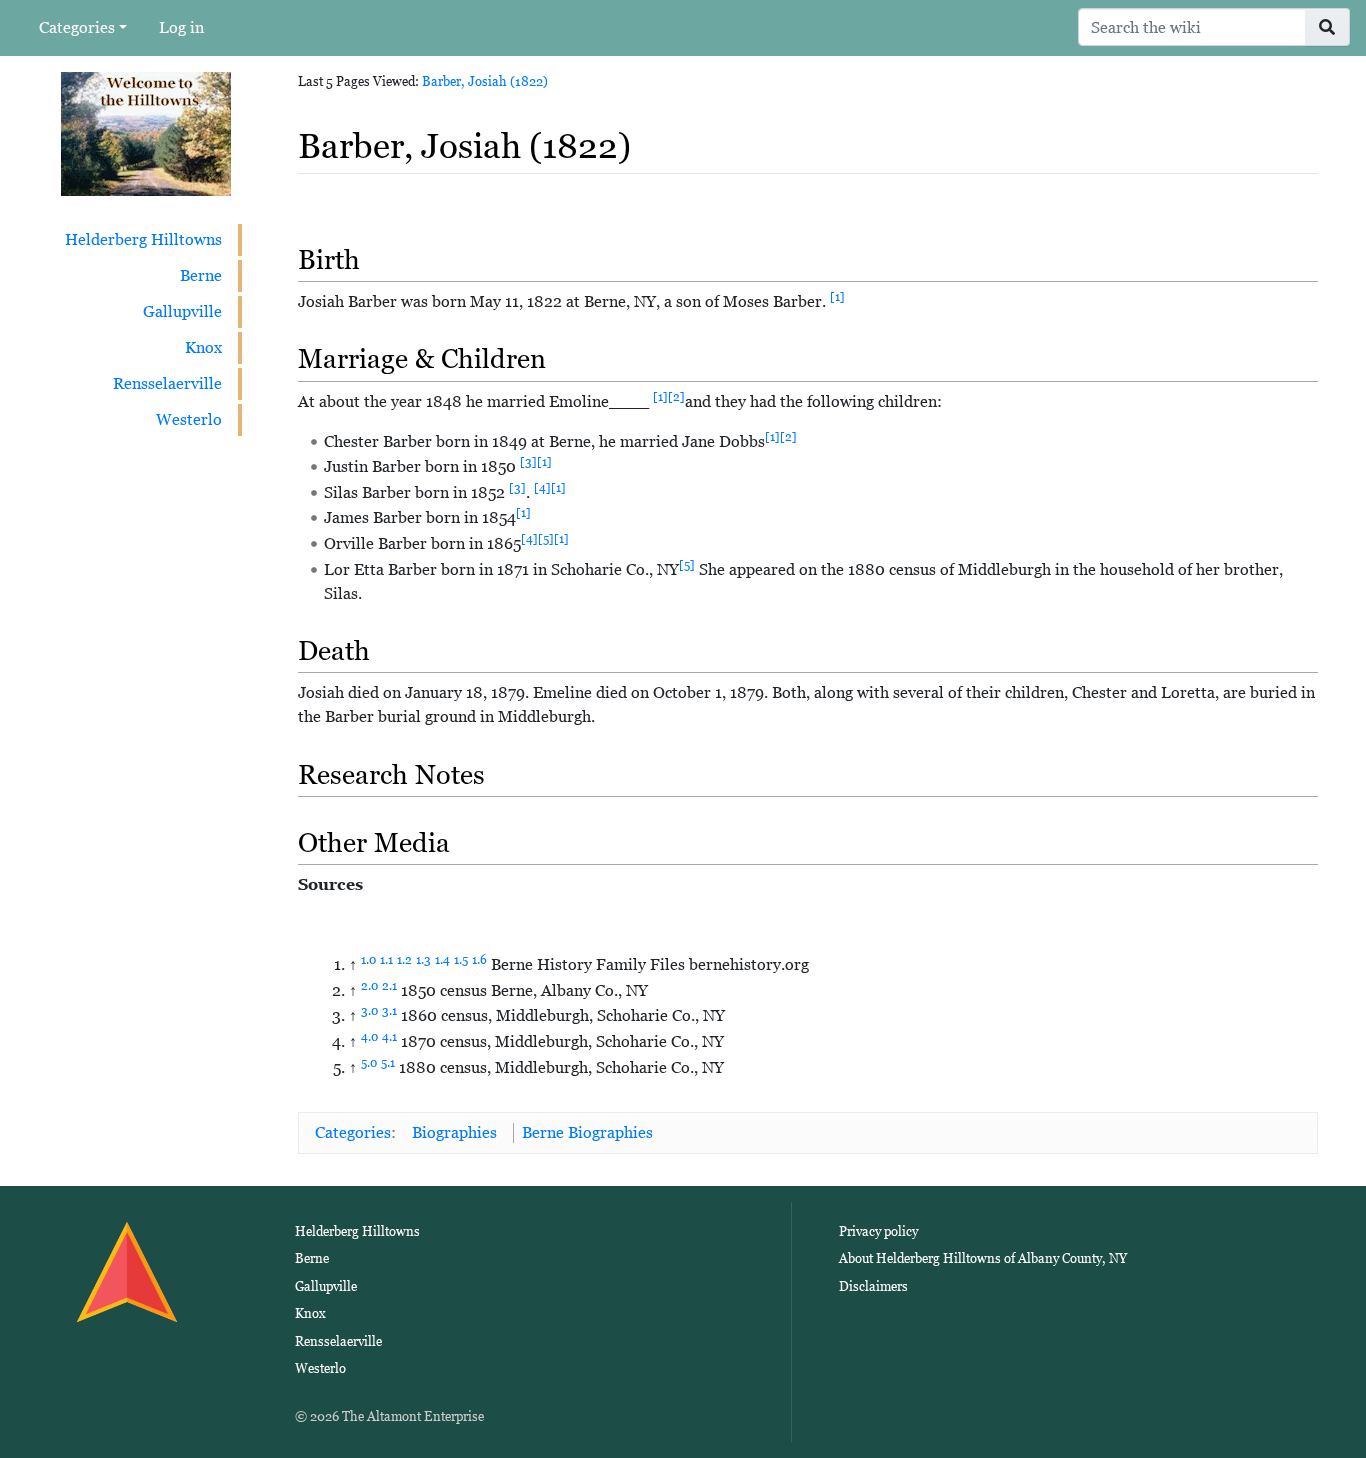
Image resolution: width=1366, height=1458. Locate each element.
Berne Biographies (587, 1132)
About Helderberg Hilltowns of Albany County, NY (983, 1258)
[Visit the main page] (146, 132)
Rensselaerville (167, 383)
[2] (676, 397)
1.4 (442, 960)
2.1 (389, 986)
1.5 (461, 960)
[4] (542, 488)
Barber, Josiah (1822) (485, 81)
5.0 (369, 1063)
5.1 (388, 1063)
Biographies (454, 1132)
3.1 (389, 1011)
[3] (528, 462)
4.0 (369, 1037)
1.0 (368, 960)
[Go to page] (1327, 27)
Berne (201, 275)
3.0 (369, 1011)
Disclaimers (873, 1286)
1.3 (423, 960)
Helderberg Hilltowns (143, 239)
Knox (203, 347)
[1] (837, 297)
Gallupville (182, 311)
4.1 (389, 1037)
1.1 (386, 960)
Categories (77, 27)
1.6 (479, 960)
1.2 (404, 960)
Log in (181, 27)
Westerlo (189, 419)
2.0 (369, 986)
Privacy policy (878, 1231)
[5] (546, 539)
